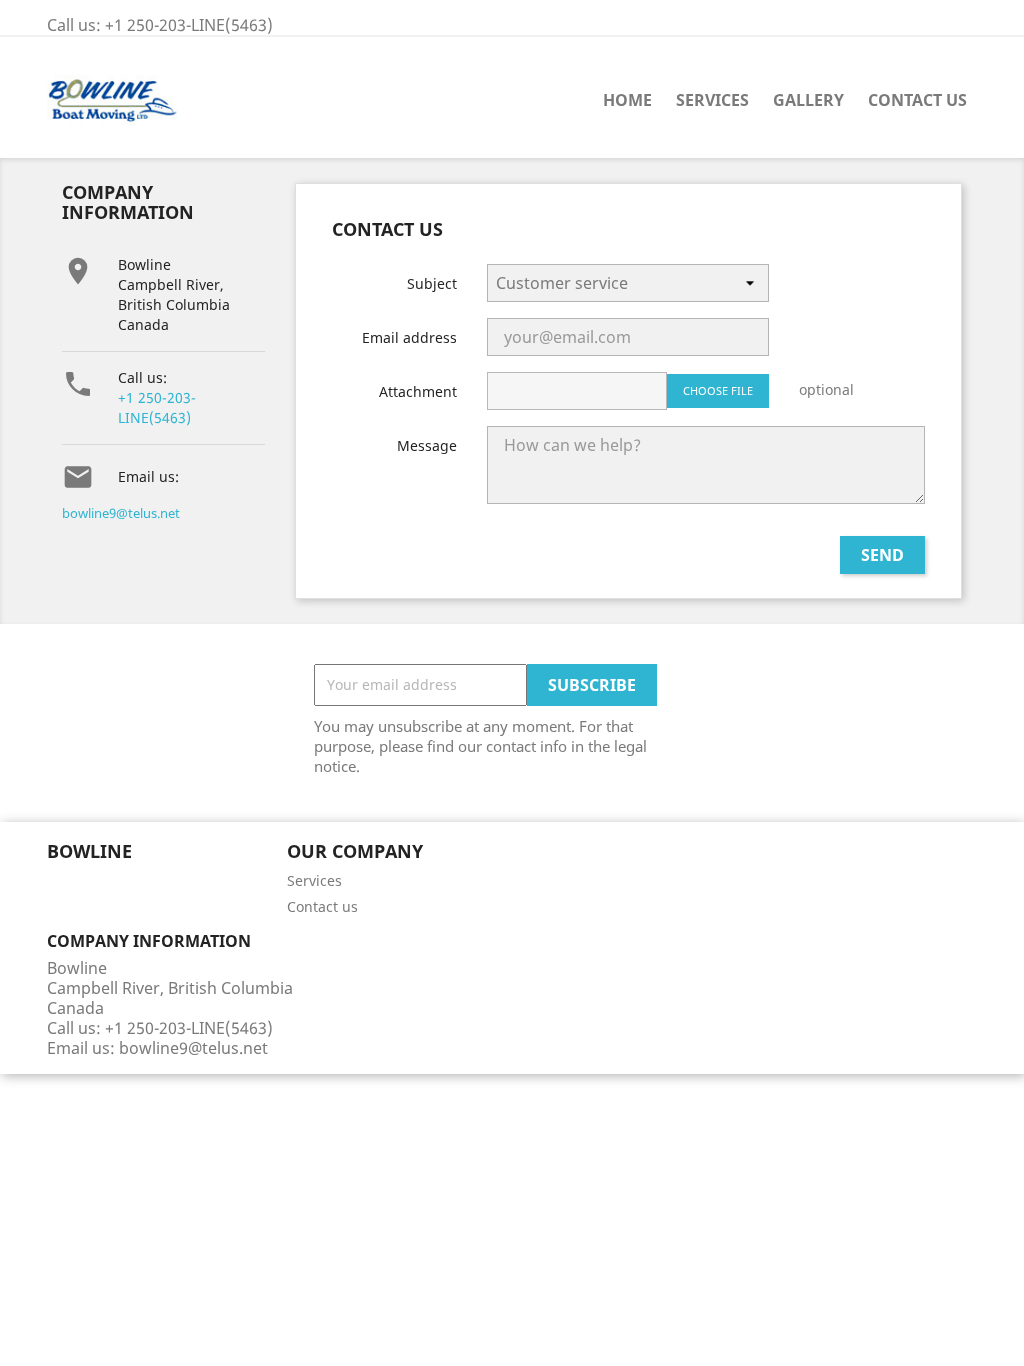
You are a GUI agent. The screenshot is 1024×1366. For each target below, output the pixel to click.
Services (712, 100)
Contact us (322, 906)
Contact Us (917, 100)
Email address (409, 337)
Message (427, 445)
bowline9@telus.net (121, 513)
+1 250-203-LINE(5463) (157, 407)
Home (627, 100)
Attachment (418, 391)
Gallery (808, 100)
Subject (432, 283)
